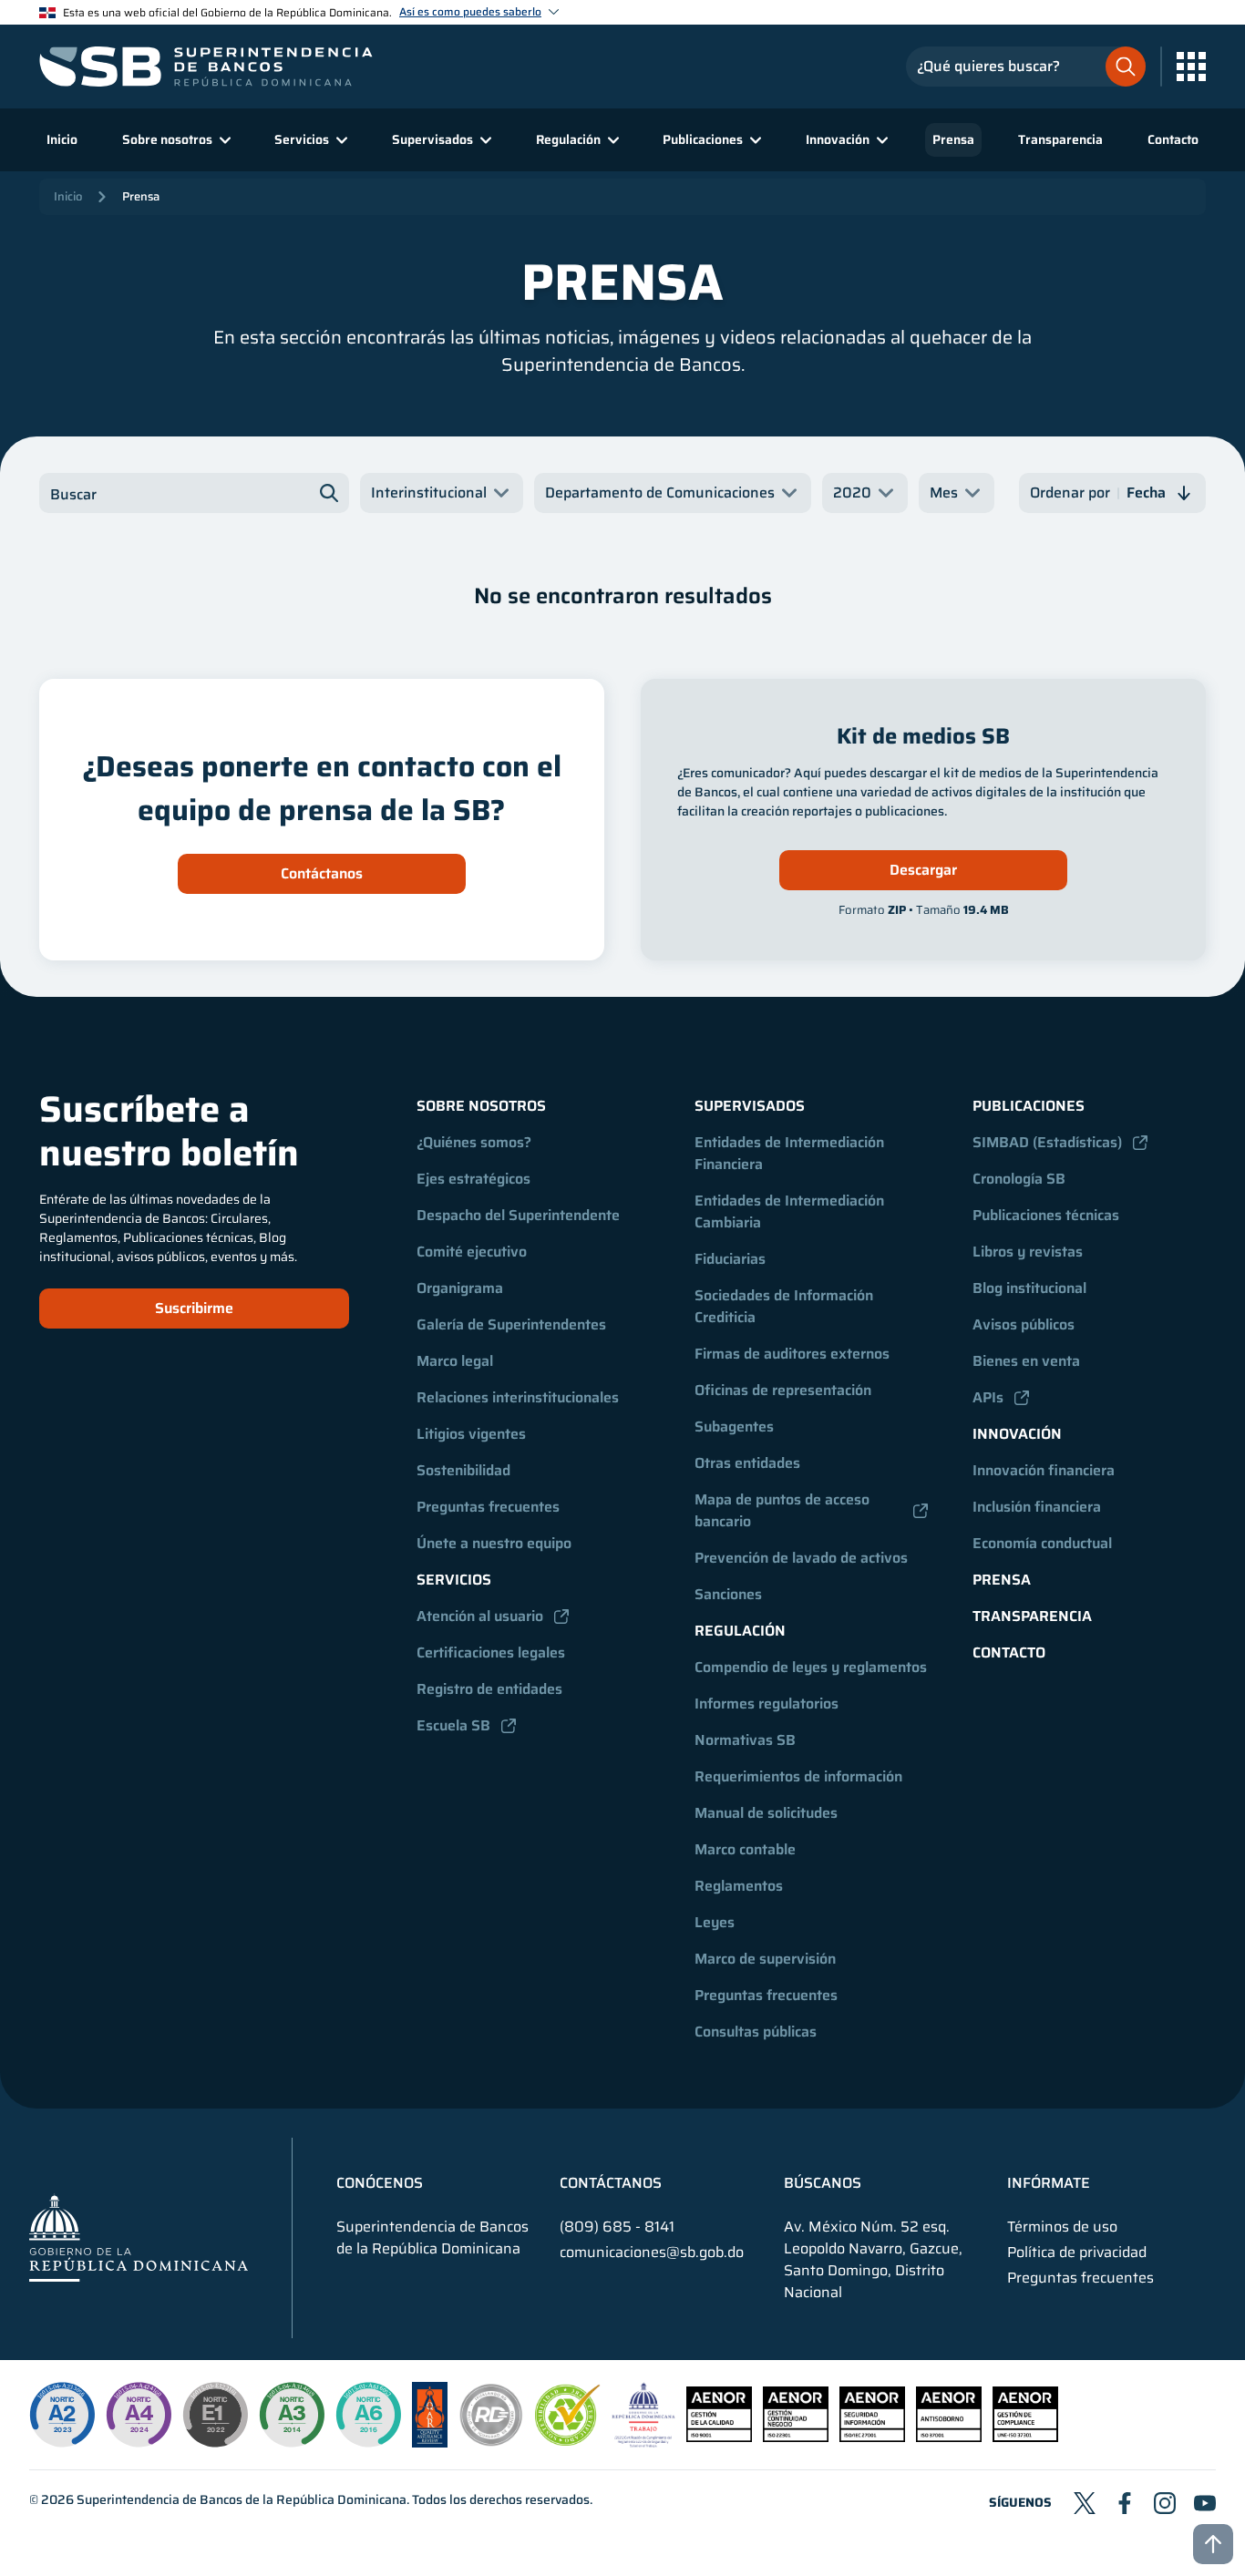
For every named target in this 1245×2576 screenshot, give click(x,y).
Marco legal (455, 1361)
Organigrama (460, 1288)
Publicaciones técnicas (1046, 1215)
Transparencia (1060, 139)
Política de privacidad (1077, 2253)
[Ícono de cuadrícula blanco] (1191, 67)
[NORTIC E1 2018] (215, 2415)
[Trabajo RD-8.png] (644, 2443)
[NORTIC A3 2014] (292, 2415)
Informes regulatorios (767, 1704)
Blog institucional (1029, 1288)
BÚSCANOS (823, 2183)
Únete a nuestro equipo (494, 1543)
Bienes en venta (1026, 1361)
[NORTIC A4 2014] (139, 2415)
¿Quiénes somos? (474, 1142)
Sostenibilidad (463, 1470)
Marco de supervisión (765, 1959)
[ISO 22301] (796, 2437)
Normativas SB (745, 1740)
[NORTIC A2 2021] (62, 2415)
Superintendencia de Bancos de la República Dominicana (242, 2499)
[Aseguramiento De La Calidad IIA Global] (430, 2443)
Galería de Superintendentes (511, 1324)
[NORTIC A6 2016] (368, 2415)
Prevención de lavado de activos (801, 1558)
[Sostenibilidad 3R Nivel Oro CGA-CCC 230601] (568, 2441)
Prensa (953, 139)
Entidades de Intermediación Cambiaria (791, 1211)
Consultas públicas (756, 2032)
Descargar (923, 870)
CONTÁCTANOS (611, 2183)
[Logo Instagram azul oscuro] (1165, 2503)
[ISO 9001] (719, 2437)
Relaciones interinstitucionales (518, 1397)
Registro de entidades (489, 1689)
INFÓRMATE (1049, 2183)
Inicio (62, 139)
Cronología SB (1019, 1179)
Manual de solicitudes (766, 1813)
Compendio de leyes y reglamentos (811, 1667)
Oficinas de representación (783, 1390)
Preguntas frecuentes (488, 1507)
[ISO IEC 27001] (872, 2437)
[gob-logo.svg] (139, 2237)
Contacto (1173, 139)
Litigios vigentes (471, 1434)
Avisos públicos (1024, 1324)
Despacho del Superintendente (518, 1215)
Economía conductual (1042, 1543)
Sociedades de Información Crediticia (786, 1306)
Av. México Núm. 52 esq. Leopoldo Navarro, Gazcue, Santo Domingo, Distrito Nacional (873, 2260)
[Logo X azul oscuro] (1085, 2503)
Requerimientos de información (798, 1776)
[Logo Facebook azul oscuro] (1125, 2503)
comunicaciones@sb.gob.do (652, 2252)
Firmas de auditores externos (792, 1354)
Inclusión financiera (1037, 1507)
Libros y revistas (1028, 1252)
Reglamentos (739, 1886)
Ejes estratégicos (473, 1179)
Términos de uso (1062, 2227)
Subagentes (734, 1427)
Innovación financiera (1044, 1470)
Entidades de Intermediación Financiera (791, 1153)
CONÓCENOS (380, 2183)
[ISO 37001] (949, 2437)
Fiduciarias (730, 1259)
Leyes (715, 1922)
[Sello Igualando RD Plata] (491, 2443)
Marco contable (745, 1849)
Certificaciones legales (491, 1652)
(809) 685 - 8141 (617, 2227)
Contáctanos (322, 873)
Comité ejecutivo (472, 1252)
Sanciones (728, 1594)
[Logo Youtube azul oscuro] (1205, 2503)
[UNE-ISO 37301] (1025, 2437)
